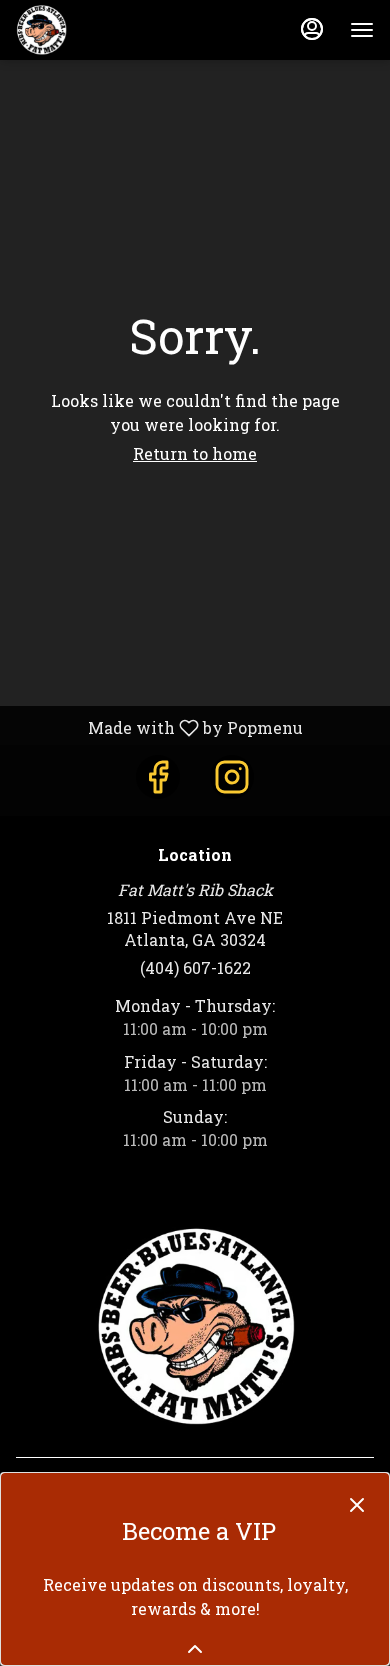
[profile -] (312, 29)
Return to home (195, 453)
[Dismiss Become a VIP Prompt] (357, 1505)
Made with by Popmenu (159, 727)
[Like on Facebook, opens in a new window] (158, 777)
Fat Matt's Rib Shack (195, 1327)
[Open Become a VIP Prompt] (195, 1649)
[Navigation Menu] (362, 30)
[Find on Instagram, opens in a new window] (232, 777)
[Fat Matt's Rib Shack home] (106, 30)
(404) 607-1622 (195, 967)
